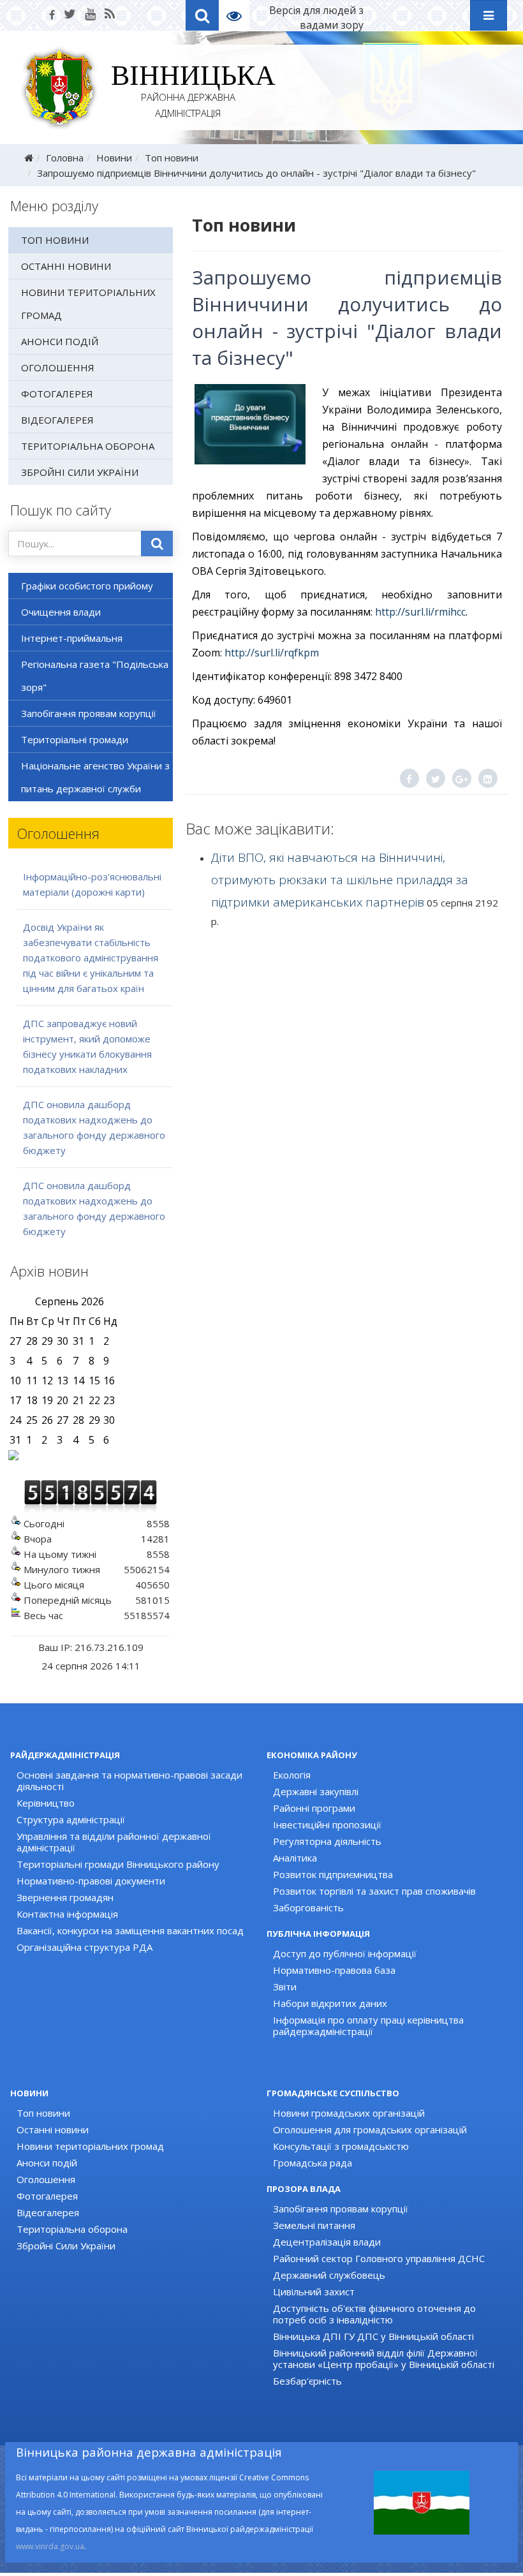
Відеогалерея (57, 420)
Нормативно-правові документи (91, 1881)
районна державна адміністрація (188, 93)
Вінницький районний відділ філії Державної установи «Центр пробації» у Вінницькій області (384, 2358)
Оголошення (58, 367)
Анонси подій (60, 341)
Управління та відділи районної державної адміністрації (114, 1842)
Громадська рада (313, 2163)
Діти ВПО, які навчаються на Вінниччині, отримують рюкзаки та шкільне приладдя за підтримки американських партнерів (340, 880)
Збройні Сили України (80, 472)
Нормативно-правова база (334, 1970)
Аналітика (295, 1858)
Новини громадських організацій (349, 2113)
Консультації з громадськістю (341, 2146)
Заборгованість (308, 1907)
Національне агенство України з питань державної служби (95, 777)
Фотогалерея (57, 394)
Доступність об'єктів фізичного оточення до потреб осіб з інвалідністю (374, 2314)
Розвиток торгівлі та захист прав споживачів (374, 1891)
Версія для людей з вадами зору (316, 18)
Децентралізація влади (327, 2242)
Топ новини (172, 158)
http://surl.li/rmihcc (420, 612)
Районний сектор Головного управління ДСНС (379, 2258)
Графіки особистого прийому (87, 586)
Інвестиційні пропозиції (327, 1825)
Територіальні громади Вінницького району (118, 1864)
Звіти (285, 1987)
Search (202, 15)
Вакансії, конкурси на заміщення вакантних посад (130, 1930)
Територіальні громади (75, 739)
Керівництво (46, 1803)
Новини (114, 158)
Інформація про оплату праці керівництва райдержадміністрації (368, 2025)
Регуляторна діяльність (327, 1841)
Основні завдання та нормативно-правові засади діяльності (129, 1780)
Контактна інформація (67, 1914)
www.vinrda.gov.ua (50, 2546)
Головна (65, 158)
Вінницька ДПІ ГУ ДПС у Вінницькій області (373, 2336)
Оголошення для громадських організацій (370, 2129)
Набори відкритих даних (330, 2003)
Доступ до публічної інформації (345, 1953)
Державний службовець (329, 2275)
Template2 (239, 15)
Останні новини (66, 266)
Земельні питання (314, 2225)
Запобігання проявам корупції (89, 713)
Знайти (157, 544)
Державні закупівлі (316, 1791)
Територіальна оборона (88, 446)
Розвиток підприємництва (333, 1874)
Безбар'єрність (307, 2381)
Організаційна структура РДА (85, 1947)
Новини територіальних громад (88, 304)
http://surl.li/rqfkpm (272, 653)
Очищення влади (61, 612)
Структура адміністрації (71, 1819)
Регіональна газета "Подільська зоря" (95, 676)
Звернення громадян (65, 1897)
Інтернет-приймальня (72, 638)
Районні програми (314, 1808)
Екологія (292, 1775)
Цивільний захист (314, 2291)
